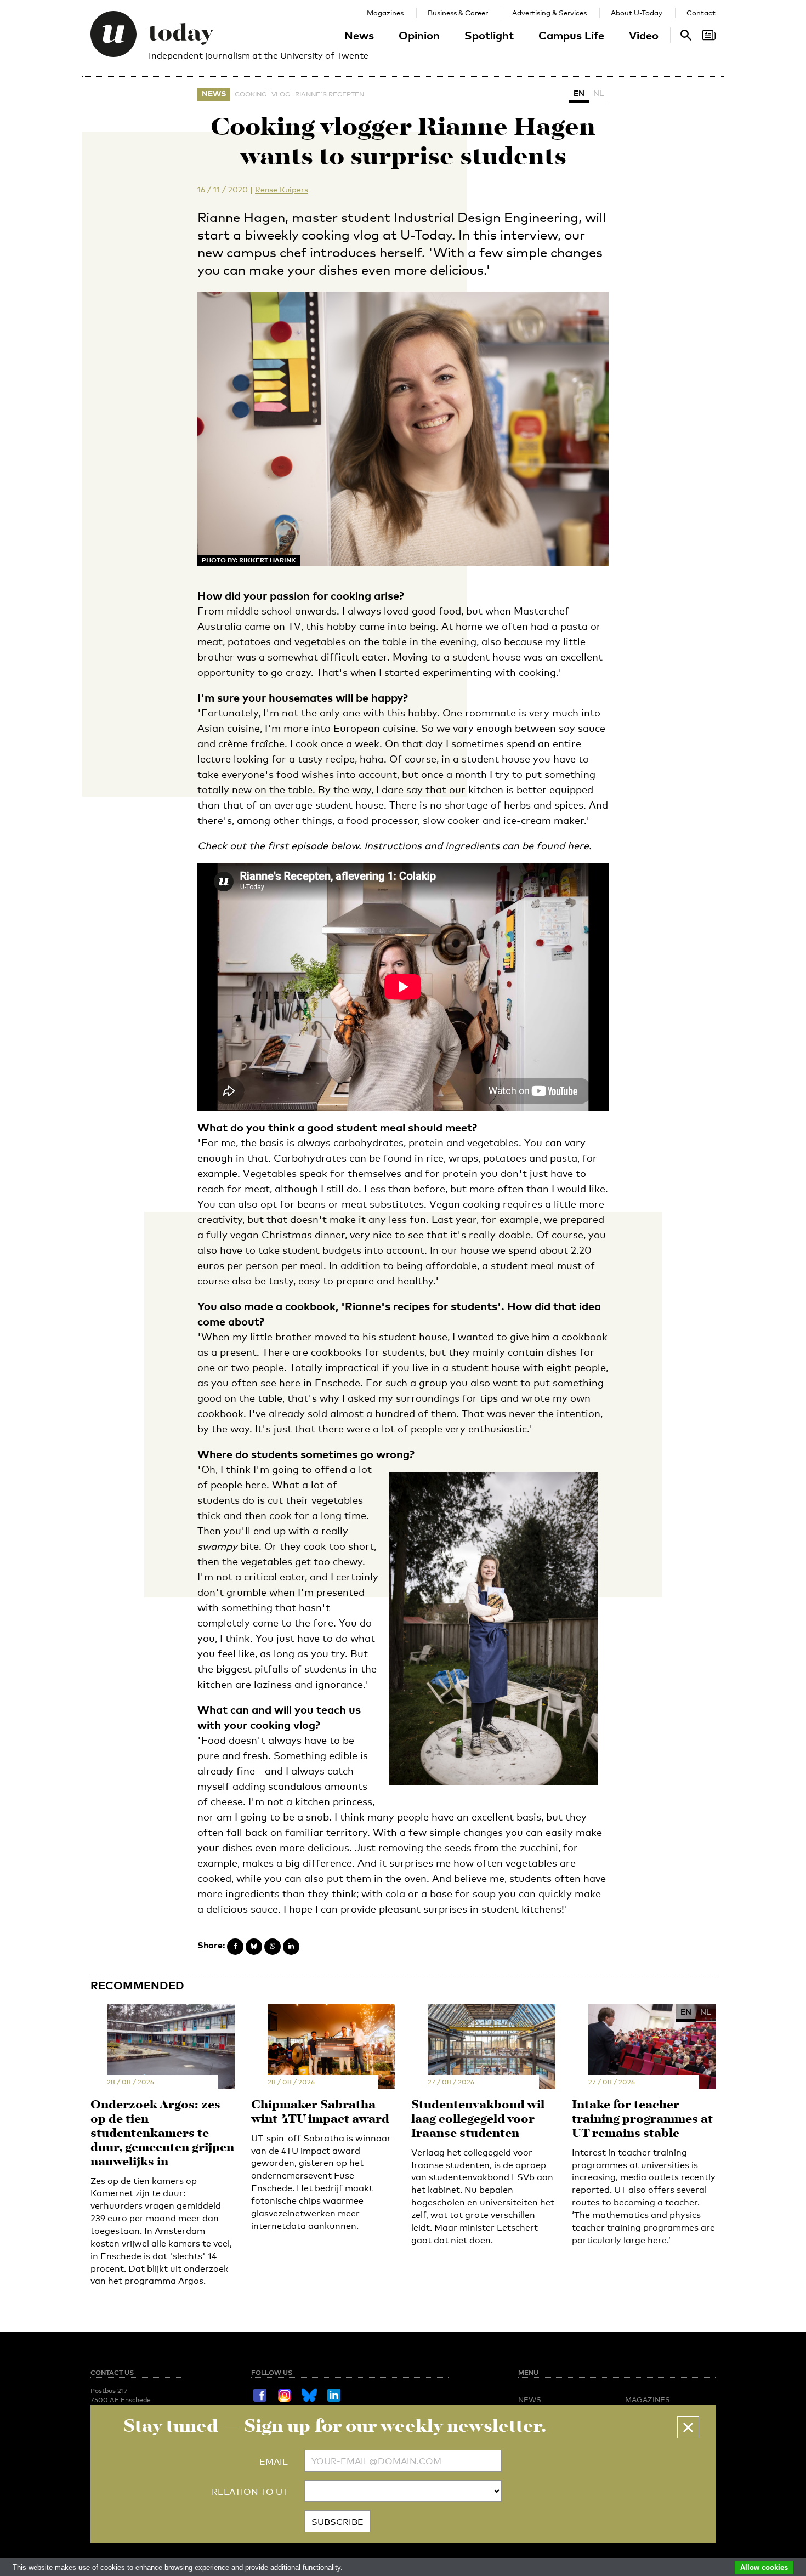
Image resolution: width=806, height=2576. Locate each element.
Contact (701, 13)
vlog (281, 94)
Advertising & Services (549, 13)
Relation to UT (250, 2492)
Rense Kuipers (282, 189)
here (578, 845)
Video (644, 35)
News (359, 35)
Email (274, 2462)
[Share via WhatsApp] (273, 1947)
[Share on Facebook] (235, 1947)
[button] (688, 2427)
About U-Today (637, 13)
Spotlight (489, 35)
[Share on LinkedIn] (291, 1947)
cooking (251, 94)
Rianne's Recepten (330, 94)
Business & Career (458, 13)
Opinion (419, 35)
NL (599, 93)
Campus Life (571, 35)
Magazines (385, 13)
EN (579, 93)
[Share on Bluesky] (254, 1947)
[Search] (709, 35)
